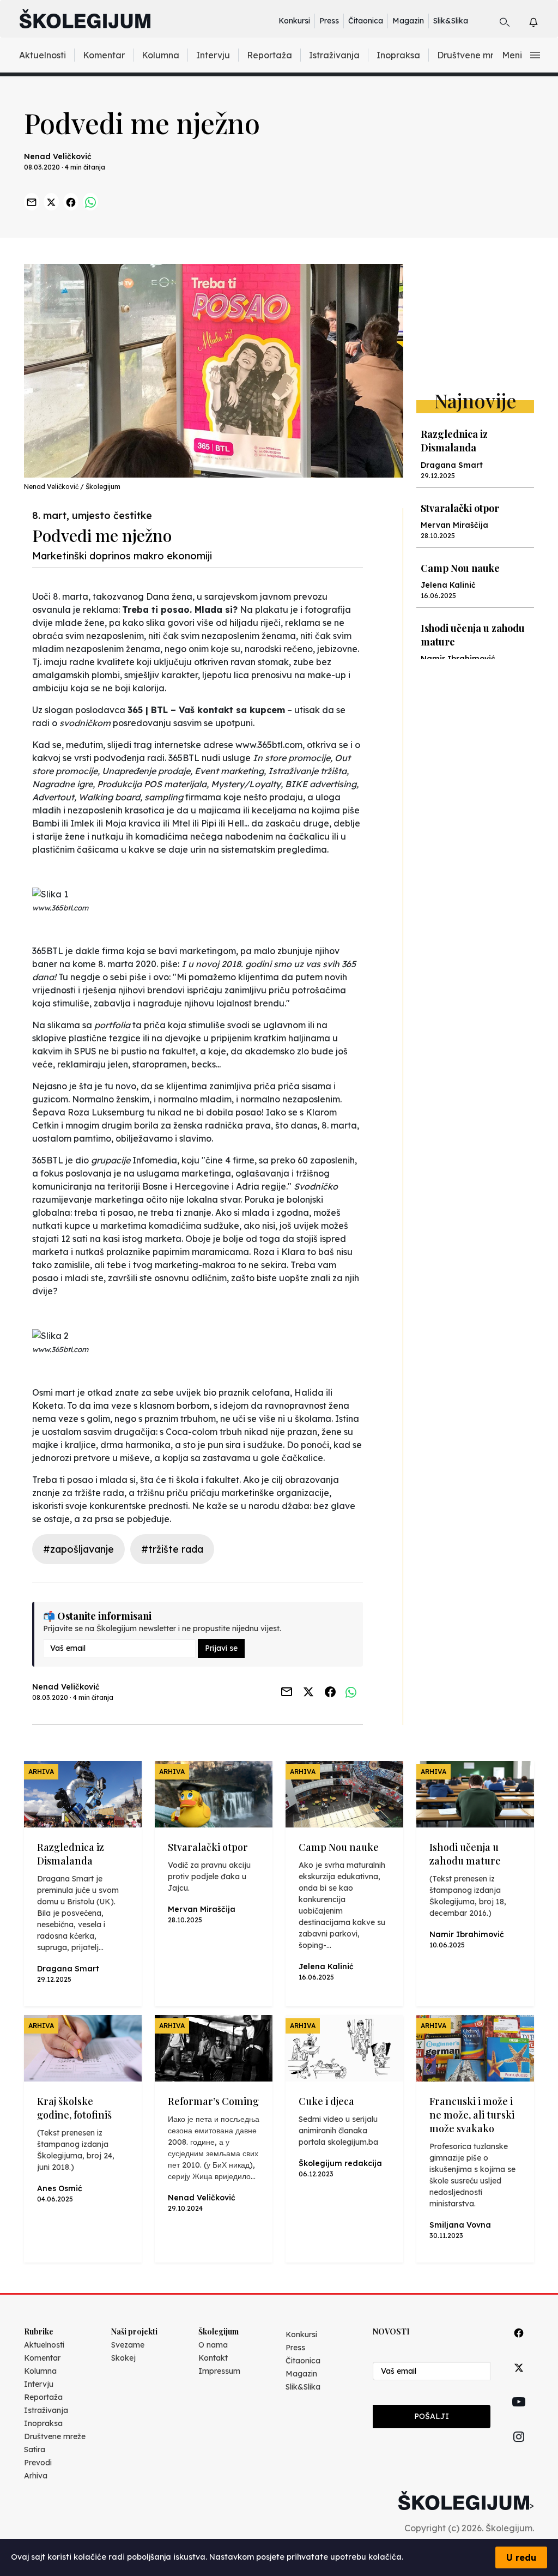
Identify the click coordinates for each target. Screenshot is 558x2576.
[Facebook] (519, 2345)
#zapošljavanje (78, 1549)
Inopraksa (398, 55)
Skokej (123, 2358)
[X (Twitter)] (519, 2380)
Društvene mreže (473, 55)
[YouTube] (519, 2414)
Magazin (408, 21)
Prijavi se (221, 1648)
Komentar (104, 55)
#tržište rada (172, 1549)
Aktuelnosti (43, 55)
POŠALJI (432, 2416)
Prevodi (38, 2463)
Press (329, 21)
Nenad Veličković (58, 156)
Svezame (128, 2345)
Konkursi (294, 21)
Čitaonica (366, 21)
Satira (35, 2450)
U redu (521, 2557)
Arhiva (36, 2476)
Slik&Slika (451, 21)
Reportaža (269, 55)
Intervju (213, 55)
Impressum (219, 2371)
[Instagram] (519, 2449)
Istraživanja (334, 55)
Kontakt (213, 2358)
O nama (213, 2345)
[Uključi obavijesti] (543, 20)
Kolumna (160, 55)
